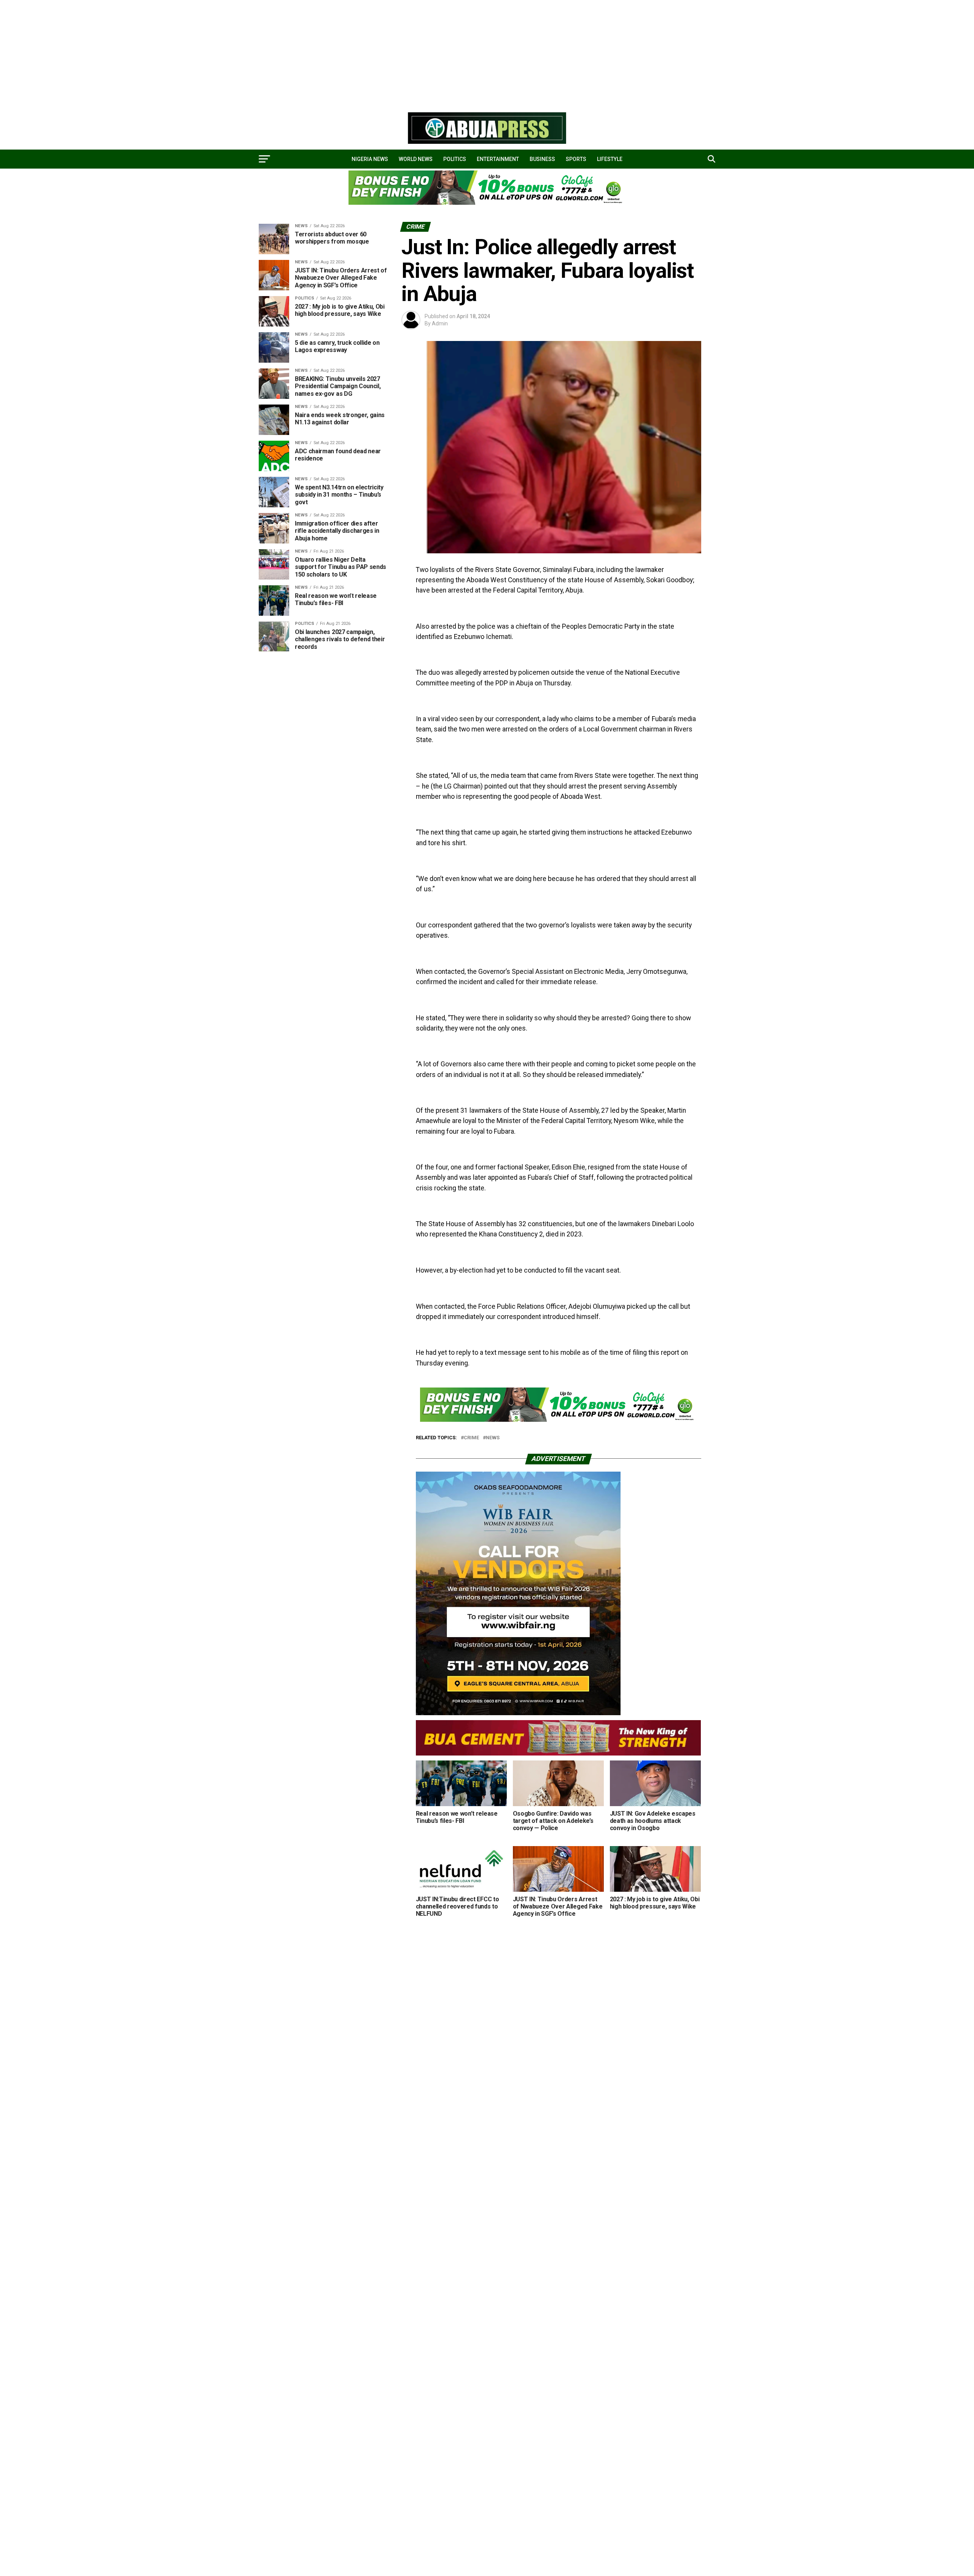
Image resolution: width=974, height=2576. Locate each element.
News (493, 1438)
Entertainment (498, 159)
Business (542, 159)
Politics (455, 159)
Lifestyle (610, 159)
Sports (576, 159)
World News (416, 159)
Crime (471, 1438)
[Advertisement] (228, 53)
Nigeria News (370, 159)
